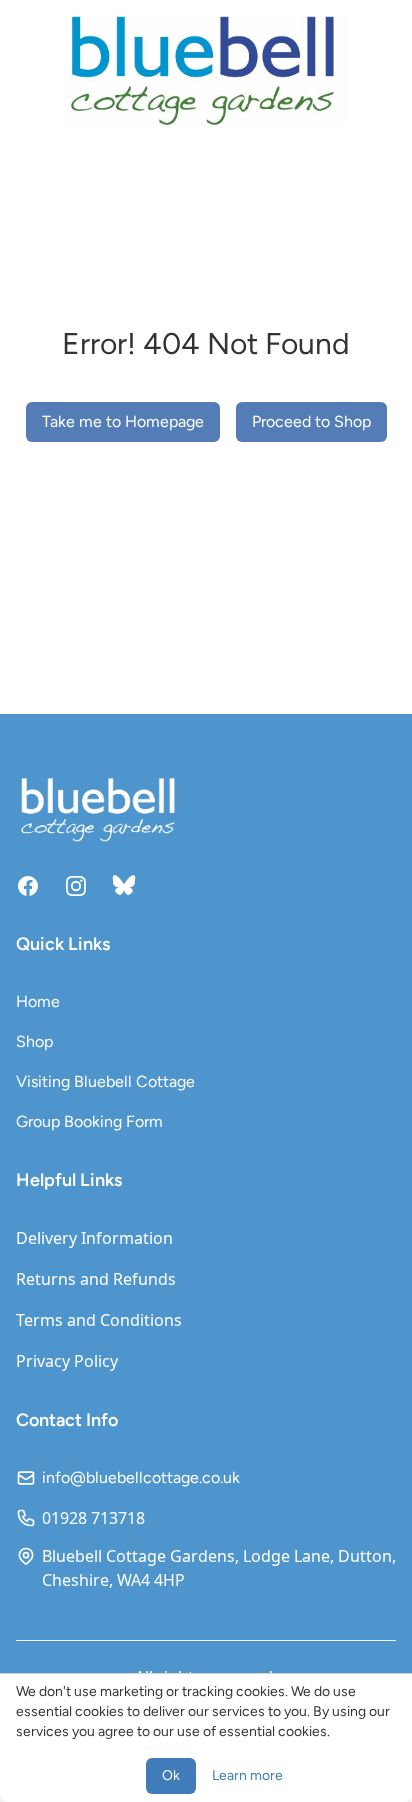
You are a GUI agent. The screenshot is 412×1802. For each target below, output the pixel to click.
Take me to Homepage (123, 421)
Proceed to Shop (311, 421)
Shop (34, 1041)
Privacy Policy (67, 1361)
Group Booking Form (89, 1121)
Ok (171, 1775)
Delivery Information (94, 1238)
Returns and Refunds (96, 1279)
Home (38, 1001)
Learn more (247, 1775)
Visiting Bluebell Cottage (105, 1081)
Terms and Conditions (99, 1320)
